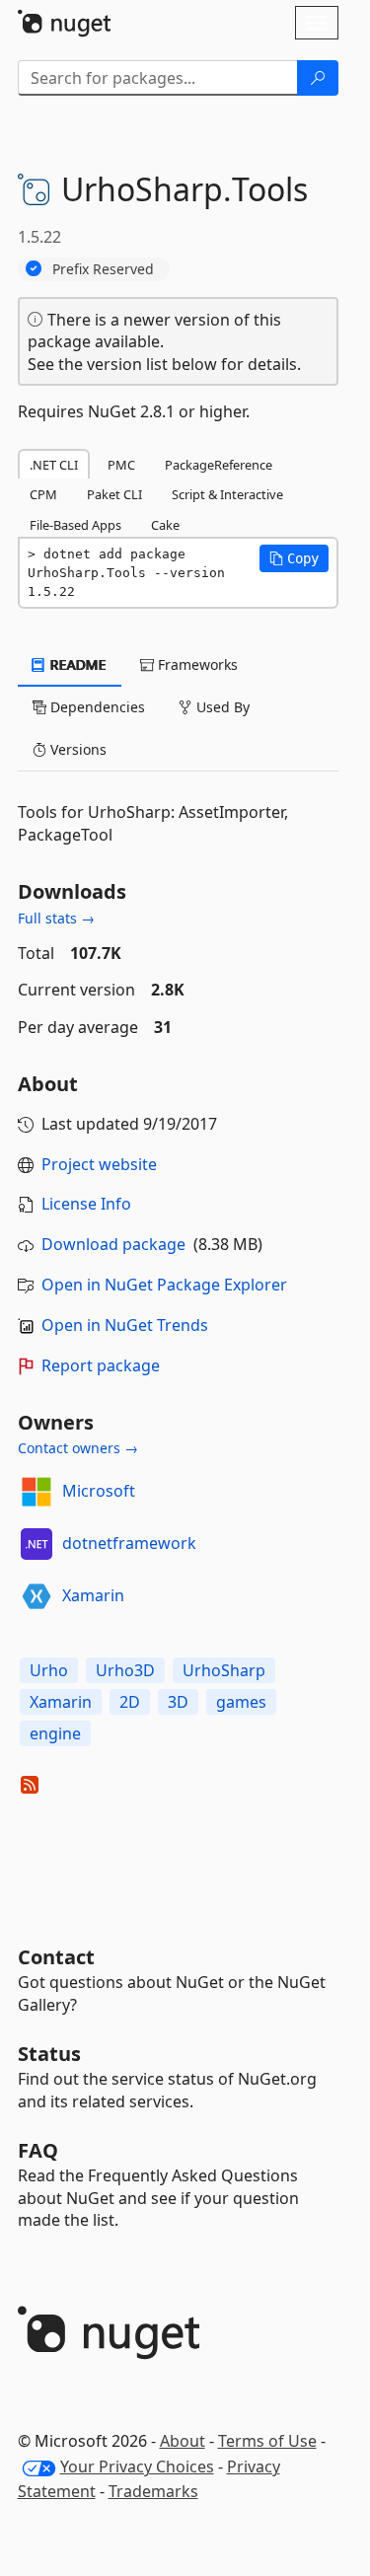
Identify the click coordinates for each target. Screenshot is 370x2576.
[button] (294, 558)
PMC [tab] (121, 465)
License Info (86, 1204)
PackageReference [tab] (219, 465)
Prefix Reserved (103, 269)
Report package (101, 1365)
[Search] (318, 78)
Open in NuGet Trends (125, 1325)
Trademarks (153, 2491)
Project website (99, 1164)
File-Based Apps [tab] (75, 525)
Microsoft (99, 1491)
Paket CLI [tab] (114, 494)
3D (178, 1702)
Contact (56, 1957)
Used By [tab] (221, 707)
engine (55, 1733)
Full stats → (56, 918)
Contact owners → (78, 1448)
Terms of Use (267, 2441)
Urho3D (125, 1670)
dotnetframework (129, 1543)
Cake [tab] (165, 525)
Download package (113, 1244)
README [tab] (76, 664)
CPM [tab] (43, 494)
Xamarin (93, 1595)
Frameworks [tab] (196, 664)
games (241, 1702)
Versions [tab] (76, 749)
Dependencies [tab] (96, 707)
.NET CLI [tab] (54, 465)
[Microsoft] (37, 1492)
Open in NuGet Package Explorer (164, 1285)
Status (49, 2054)
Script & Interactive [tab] (227, 494)
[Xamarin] (37, 1596)
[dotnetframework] (37, 1544)
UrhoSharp (224, 1670)
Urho (49, 1670)
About (183, 2441)
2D (130, 1702)
